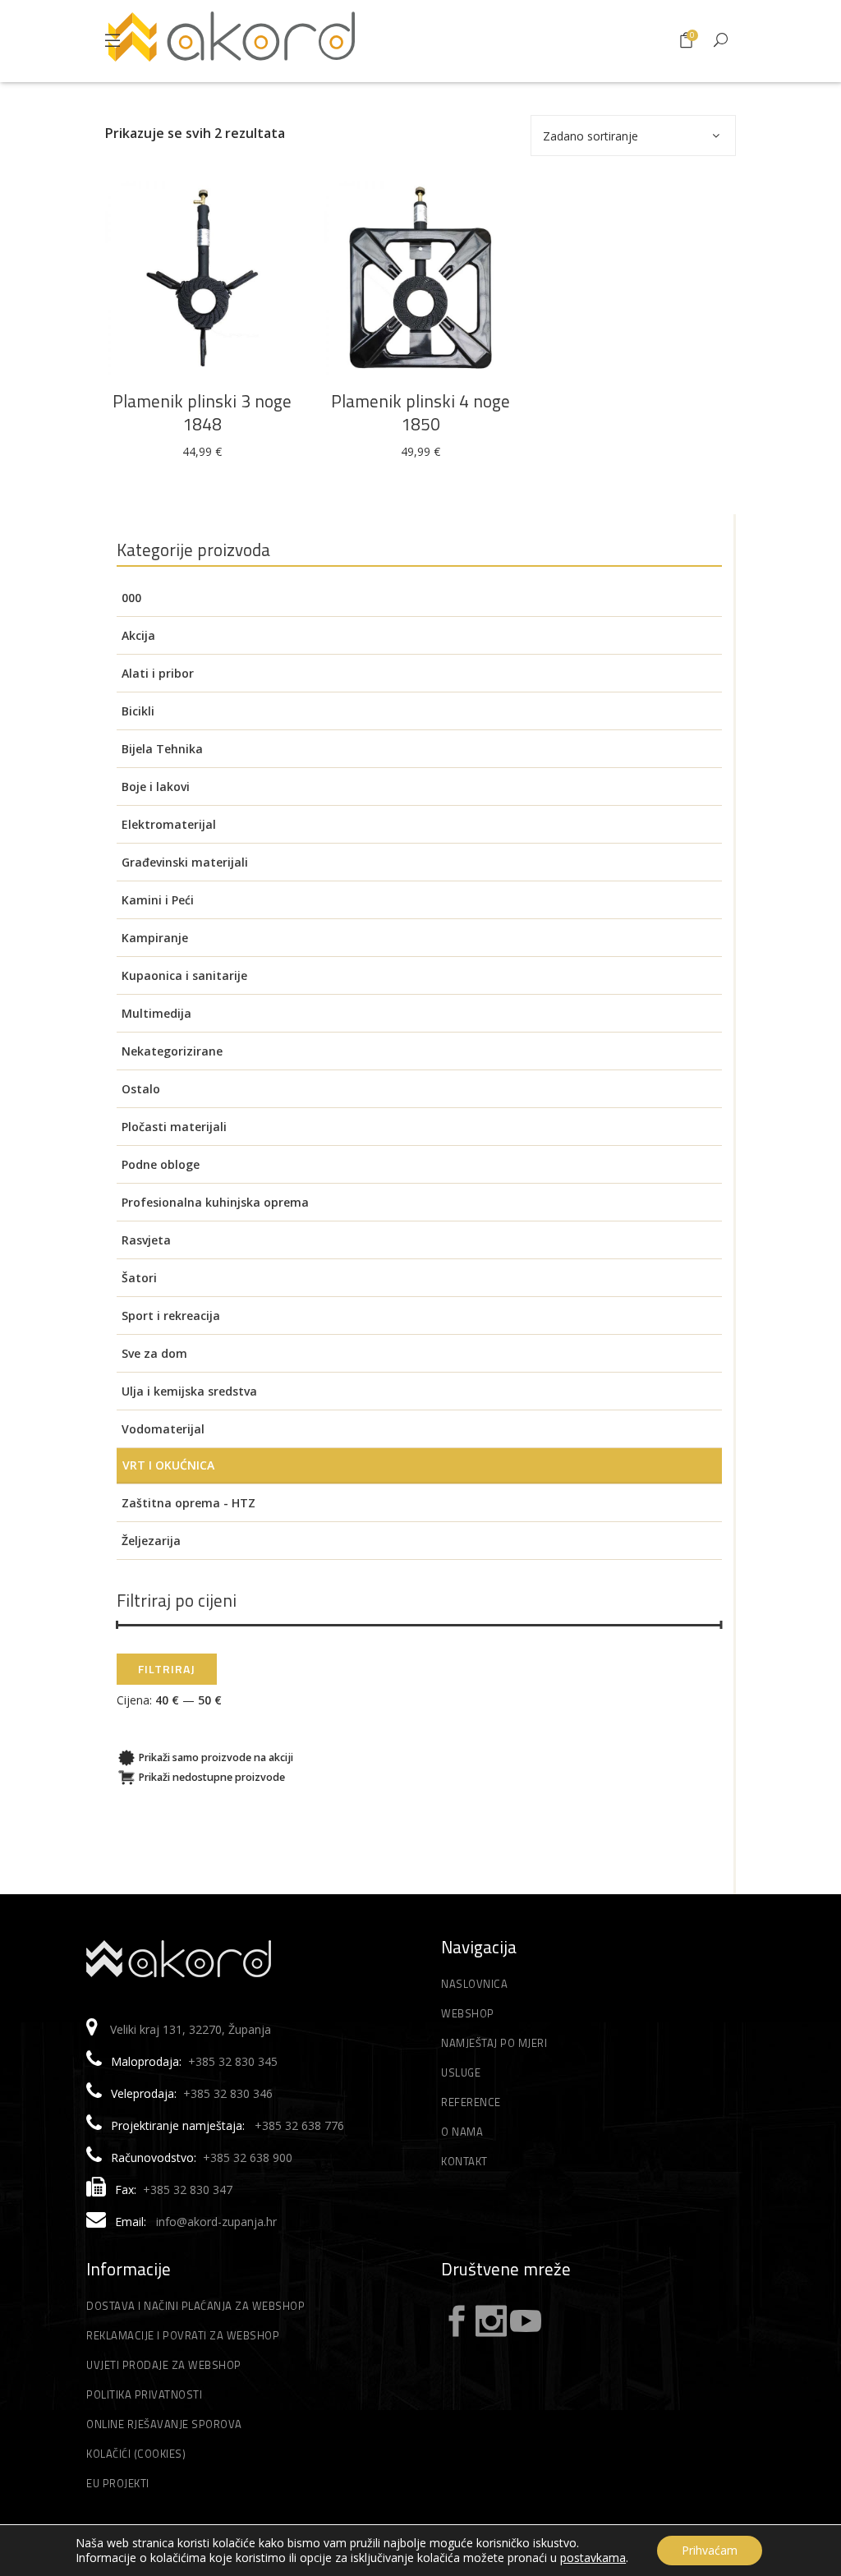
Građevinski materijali (185, 862)
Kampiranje (155, 938)
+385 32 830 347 (188, 2190)
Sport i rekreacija (171, 1316)
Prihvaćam (710, 2550)
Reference (471, 2102)
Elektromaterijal (169, 824)
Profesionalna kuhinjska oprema (215, 1202)
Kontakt (464, 2161)
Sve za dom (154, 1353)
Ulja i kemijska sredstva (189, 1391)
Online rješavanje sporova (164, 2424)
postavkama (593, 2558)
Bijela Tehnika (162, 749)
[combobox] (633, 136)
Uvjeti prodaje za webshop (164, 2365)
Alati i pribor (158, 673)
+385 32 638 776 (299, 2125)
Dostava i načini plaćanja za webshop (195, 2306)
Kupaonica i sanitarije (184, 975)
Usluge (461, 2072)
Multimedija (156, 1013)
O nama (462, 2132)
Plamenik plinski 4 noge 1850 (420, 412)
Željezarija (151, 1541)
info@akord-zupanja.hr (216, 2222)
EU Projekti (118, 2483)
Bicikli (138, 711)
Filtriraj (167, 1669)
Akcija (138, 635)
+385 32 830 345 (233, 2061)
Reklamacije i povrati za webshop (183, 2335)
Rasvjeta (146, 1240)
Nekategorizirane (172, 1051)
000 (131, 598)
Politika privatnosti (144, 2394)
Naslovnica (474, 1984)
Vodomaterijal (163, 1429)
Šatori (139, 1278)
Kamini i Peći (158, 900)
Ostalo (141, 1089)
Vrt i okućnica (168, 1465)
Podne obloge (161, 1164)
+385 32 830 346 (228, 2093)
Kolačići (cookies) (136, 2454)
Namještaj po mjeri (494, 2043)
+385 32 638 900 (248, 2157)
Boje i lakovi (156, 787)
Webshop (468, 2013)
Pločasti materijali (174, 1127)
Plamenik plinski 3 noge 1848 (202, 412)
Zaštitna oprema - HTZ (188, 1503)
